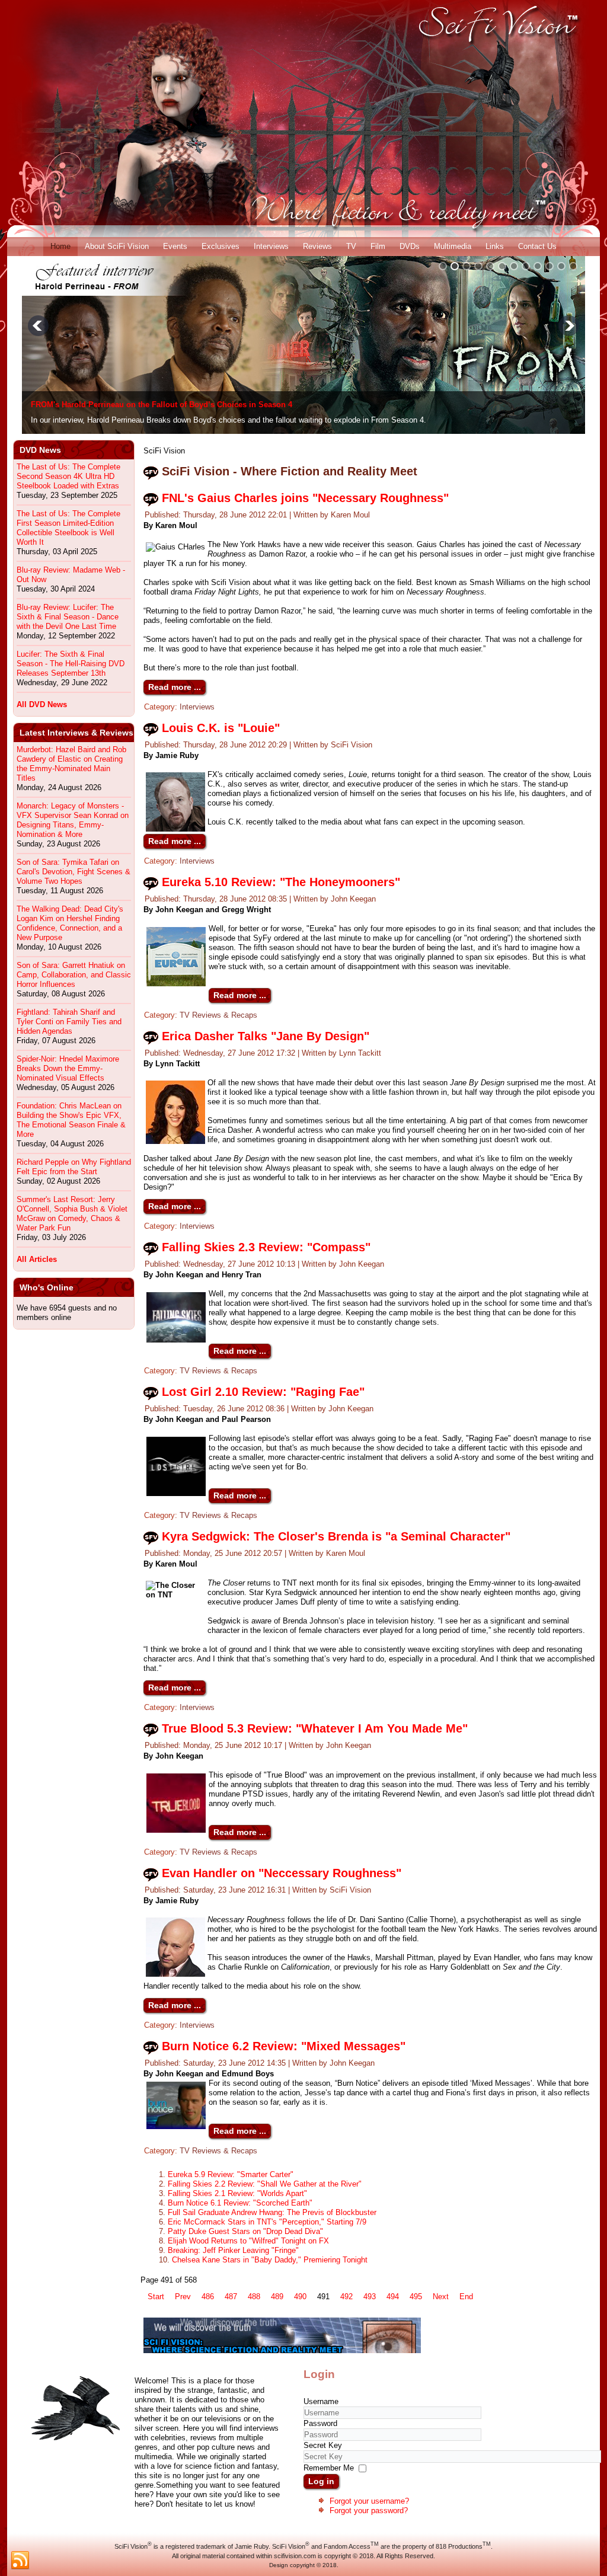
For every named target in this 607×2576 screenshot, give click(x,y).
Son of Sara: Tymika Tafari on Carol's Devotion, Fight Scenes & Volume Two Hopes (74, 872)
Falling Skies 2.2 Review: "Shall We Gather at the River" (265, 2184)
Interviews (271, 246)
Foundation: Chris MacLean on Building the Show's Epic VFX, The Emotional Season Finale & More (71, 1120)
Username (321, 2401)
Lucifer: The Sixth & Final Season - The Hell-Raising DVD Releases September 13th (71, 664)
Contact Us (537, 246)
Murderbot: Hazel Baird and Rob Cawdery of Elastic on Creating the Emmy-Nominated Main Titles (71, 764)
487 (231, 2297)
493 (370, 2297)
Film (378, 246)
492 (346, 2297)
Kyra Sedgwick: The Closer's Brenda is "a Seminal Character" (336, 1536)
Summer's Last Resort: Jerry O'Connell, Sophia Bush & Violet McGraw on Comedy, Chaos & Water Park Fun (72, 1214)
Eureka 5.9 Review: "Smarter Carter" (231, 2174)
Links (495, 246)
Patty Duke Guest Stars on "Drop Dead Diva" (245, 2231)
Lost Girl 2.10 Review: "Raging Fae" (263, 1392)
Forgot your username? (369, 2501)
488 (254, 2297)
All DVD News (42, 704)
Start (156, 2297)
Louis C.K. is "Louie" (221, 728)
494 (393, 2297)
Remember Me (329, 2468)
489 (277, 2297)
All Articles (37, 1259)
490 (300, 2297)
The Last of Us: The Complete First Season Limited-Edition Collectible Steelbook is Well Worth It (68, 528)
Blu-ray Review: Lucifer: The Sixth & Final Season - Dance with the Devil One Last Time (68, 617)
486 (208, 2297)
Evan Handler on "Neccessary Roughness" (282, 1873)
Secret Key (323, 2445)
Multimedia (453, 246)
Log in (321, 2481)
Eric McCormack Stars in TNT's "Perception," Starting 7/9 (267, 2222)
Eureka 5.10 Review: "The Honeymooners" (281, 882)
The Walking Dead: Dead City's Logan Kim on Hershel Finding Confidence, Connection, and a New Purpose (70, 923)
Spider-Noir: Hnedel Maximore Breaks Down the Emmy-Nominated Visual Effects (68, 1068)
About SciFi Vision (117, 246)
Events (175, 246)
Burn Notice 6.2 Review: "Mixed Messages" (284, 2046)
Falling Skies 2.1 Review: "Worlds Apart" (237, 2193)
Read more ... (175, 687)
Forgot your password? (369, 2511)
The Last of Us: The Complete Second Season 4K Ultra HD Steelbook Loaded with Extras (68, 476)
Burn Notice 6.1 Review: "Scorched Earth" (240, 2203)
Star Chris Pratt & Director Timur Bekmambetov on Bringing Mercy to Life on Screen (186, 405)
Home (60, 246)
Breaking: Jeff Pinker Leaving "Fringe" (233, 2250)
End (466, 2297)
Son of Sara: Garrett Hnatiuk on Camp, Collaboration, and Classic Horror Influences (74, 975)
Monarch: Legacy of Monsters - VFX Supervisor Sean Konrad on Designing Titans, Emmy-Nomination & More (73, 820)
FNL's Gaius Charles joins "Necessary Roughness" (305, 498)
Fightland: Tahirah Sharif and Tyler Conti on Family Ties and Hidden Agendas (69, 1022)
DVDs (410, 246)
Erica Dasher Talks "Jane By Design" (266, 1036)
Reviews (317, 246)
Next (441, 2297)
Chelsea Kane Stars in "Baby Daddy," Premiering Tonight (270, 2260)
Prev (183, 2297)
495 (416, 2297)
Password (320, 2423)
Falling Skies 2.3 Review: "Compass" (266, 1247)
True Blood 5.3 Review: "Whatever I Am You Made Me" (315, 1728)
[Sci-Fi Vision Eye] (282, 2350)
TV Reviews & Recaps (218, 1015)
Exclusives (221, 246)
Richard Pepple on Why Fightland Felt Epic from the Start (74, 1167)
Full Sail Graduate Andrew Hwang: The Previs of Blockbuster (272, 2212)
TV (351, 246)
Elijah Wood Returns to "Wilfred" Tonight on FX (248, 2241)
